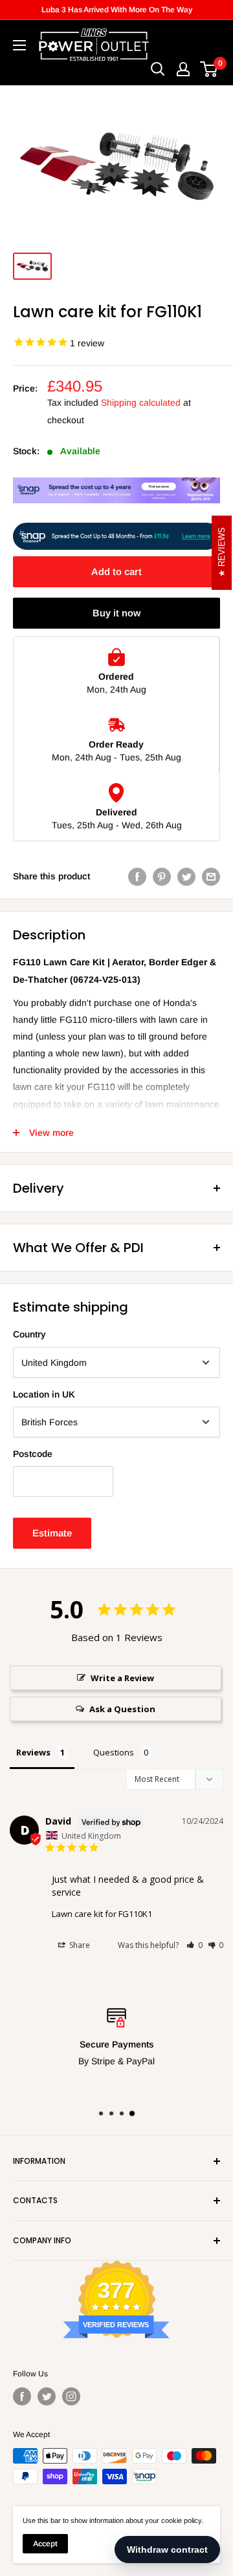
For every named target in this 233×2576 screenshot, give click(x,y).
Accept (45, 2544)
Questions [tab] (114, 1752)
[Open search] (158, 69)
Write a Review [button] (122, 1678)
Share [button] (79, 1945)
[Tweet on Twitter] (186, 876)
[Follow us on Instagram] (71, 2396)
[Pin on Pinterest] (162, 876)
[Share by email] (211, 876)
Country (29, 1334)
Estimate (52, 1533)
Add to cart (116, 571)
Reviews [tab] (33, 1752)
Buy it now (116, 613)
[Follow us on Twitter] (47, 2396)
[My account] (183, 69)
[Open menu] (19, 45)
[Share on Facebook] (137, 876)
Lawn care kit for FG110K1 (102, 1914)
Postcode (33, 1454)
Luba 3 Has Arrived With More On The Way (117, 10)
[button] (194, 1945)
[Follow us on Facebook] (22, 2396)
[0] (209, 69)
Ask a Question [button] (122, 1709)
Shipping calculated (141, 403)
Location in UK (44, 1394)
